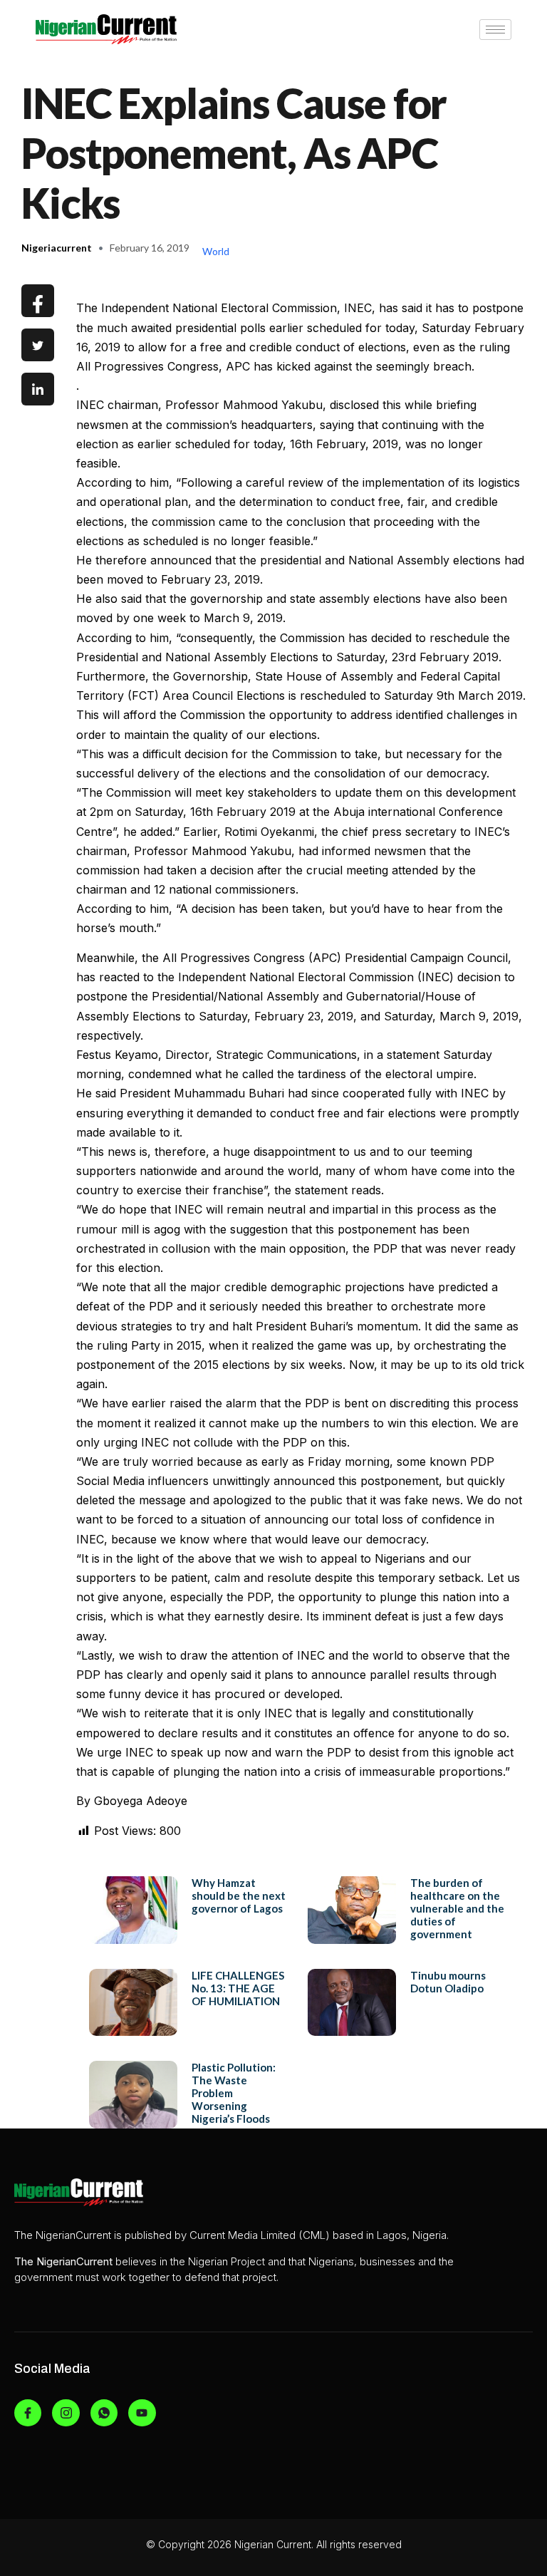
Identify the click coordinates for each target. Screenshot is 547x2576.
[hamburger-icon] (495, 30)
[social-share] (38, 301)
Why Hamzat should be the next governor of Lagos (239, 1895)
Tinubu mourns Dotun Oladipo (448, 1982)
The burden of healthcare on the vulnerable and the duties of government (457, 1908)
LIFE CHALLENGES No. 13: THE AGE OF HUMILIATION (238, 1988)
